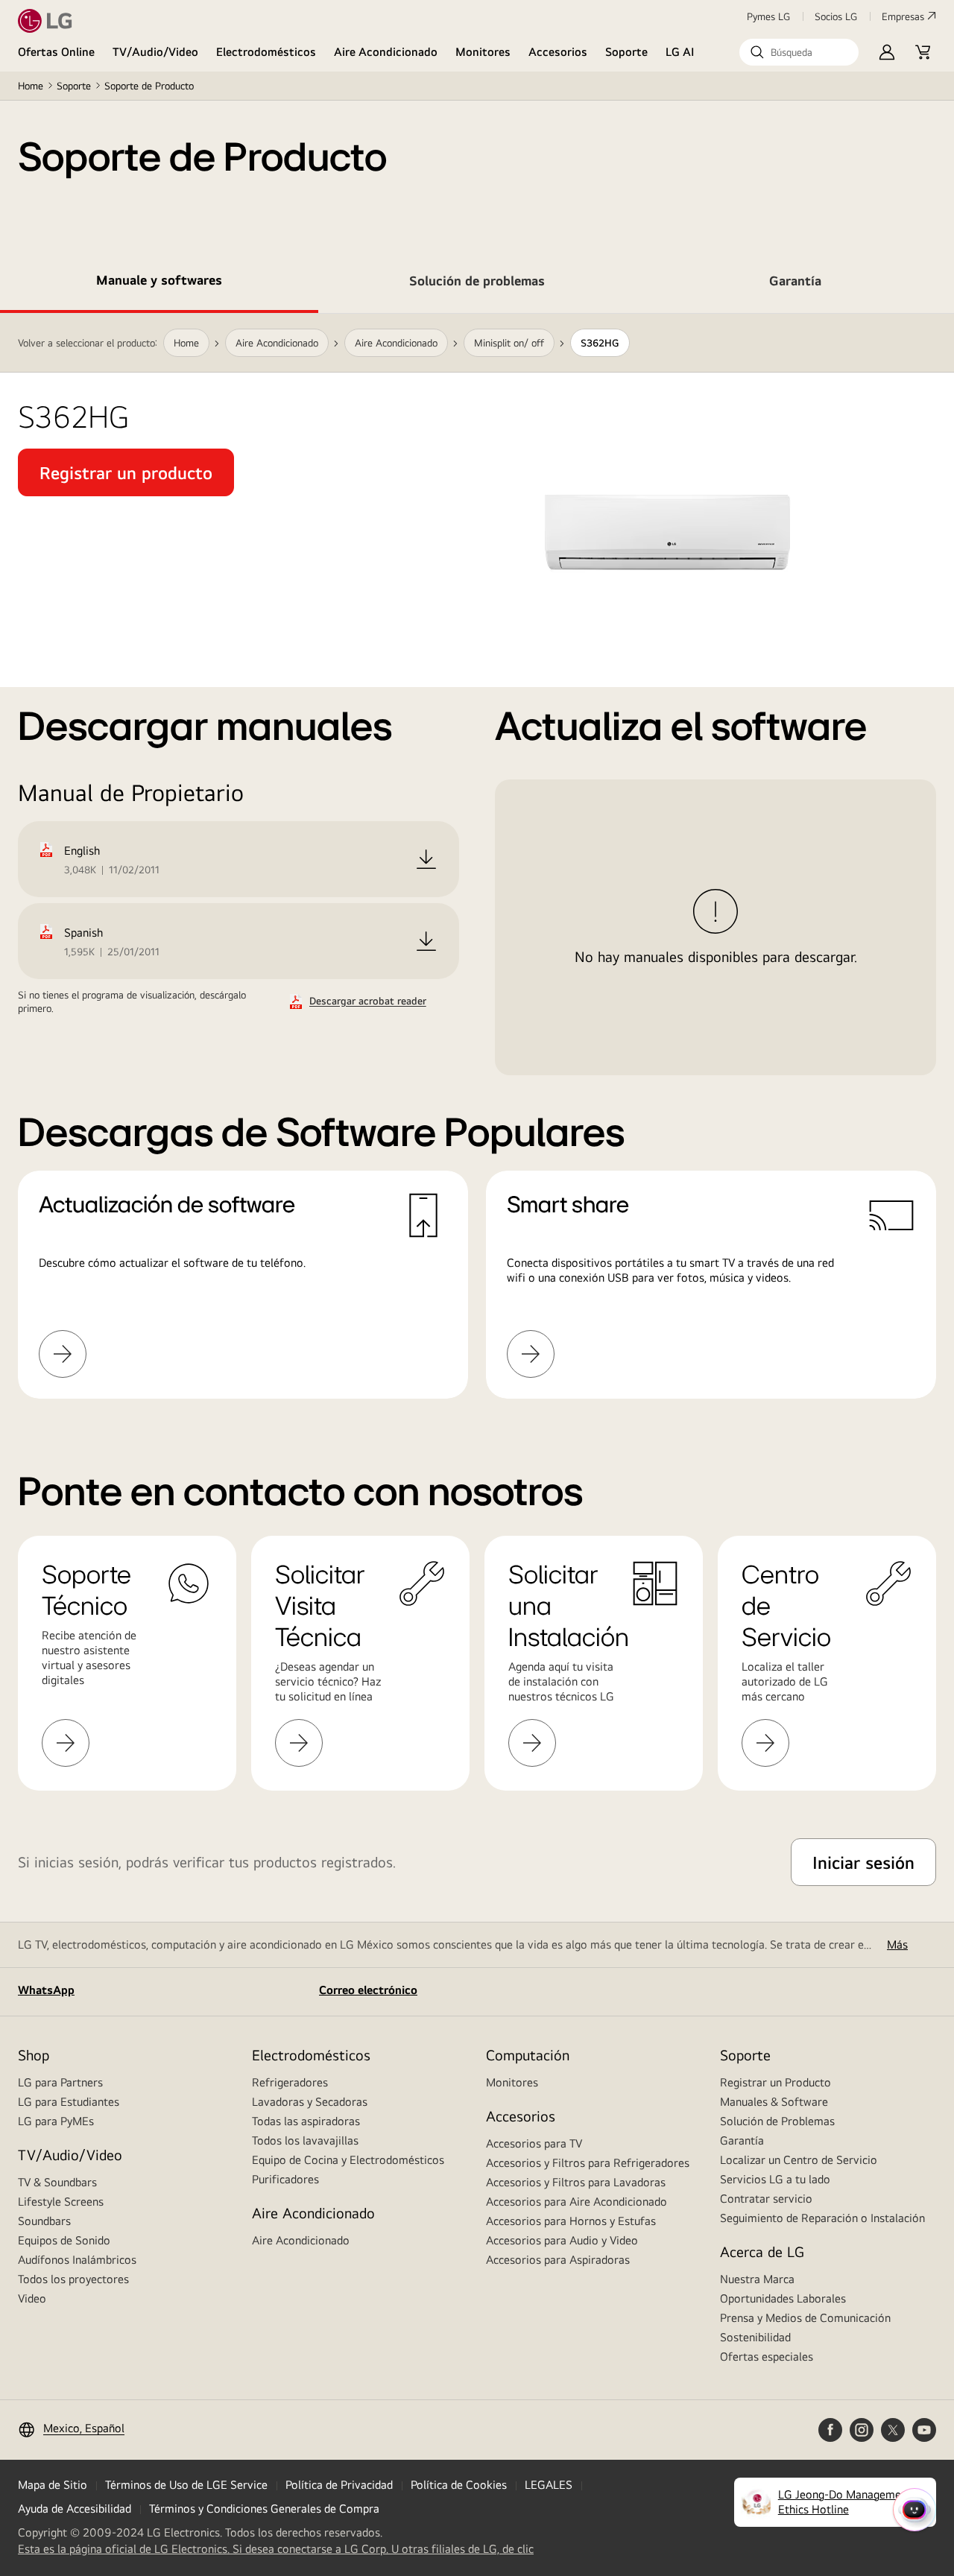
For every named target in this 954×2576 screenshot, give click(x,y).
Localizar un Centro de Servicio (799, 2160)
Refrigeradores (290, 2082)
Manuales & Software (774, 2102)
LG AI (680, 52)
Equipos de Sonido (64, 2240)
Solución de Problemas (777, 2121)
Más (897, 1944)
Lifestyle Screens (61, 2202)
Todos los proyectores (73, 2279)
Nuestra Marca (757, 2279)
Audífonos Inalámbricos (77, 2260)
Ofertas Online (56, 52)
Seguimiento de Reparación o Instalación (822, 2218)
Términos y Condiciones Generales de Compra (264, 2509)
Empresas (903, 16)
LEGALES (549, 2485)
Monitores (483, 52)
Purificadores (285, 2179)
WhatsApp (46, 1990)
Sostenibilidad (755, 2337)
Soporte (626, 52)
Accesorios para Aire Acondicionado (576, 2202)
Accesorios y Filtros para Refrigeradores (588, 2163)
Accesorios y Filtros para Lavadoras (576, 2182)
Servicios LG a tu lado (775, 2179)
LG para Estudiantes (69, 2102)
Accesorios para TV (534, 2143)
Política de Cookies (459, 2485)
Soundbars (44, 2221)
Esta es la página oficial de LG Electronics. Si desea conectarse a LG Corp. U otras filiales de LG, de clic (276, 2549)
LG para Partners (60, 2082)
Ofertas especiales (767, 2357)
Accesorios (558, 52)
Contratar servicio (766, 2199)
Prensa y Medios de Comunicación (805, 2318)
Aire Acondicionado (386, 52)
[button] (799, 52)
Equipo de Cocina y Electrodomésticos (348, 2160)
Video (32, 2298)
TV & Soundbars (57, 2182)
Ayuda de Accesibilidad (75, 2509)
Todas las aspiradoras (306, 2121)
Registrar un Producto (775, 2082)
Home (31, 86)
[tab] (159, 283)
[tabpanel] (477, 874)
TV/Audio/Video (155, 52)
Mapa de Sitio (53, 2485)
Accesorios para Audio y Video (562, 2240)
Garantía (742, 2140)
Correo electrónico (368, 1990)
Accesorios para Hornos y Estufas (571, 2221)
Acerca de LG (762, 2251)
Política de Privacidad (339, 2485)
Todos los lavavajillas (305, 2140)
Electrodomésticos (266, 52)
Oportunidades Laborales (783, 2298)
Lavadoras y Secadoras (310, 2102)
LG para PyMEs (56, 2121)
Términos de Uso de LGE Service (186, 2485)
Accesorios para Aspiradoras (558, 2260)
